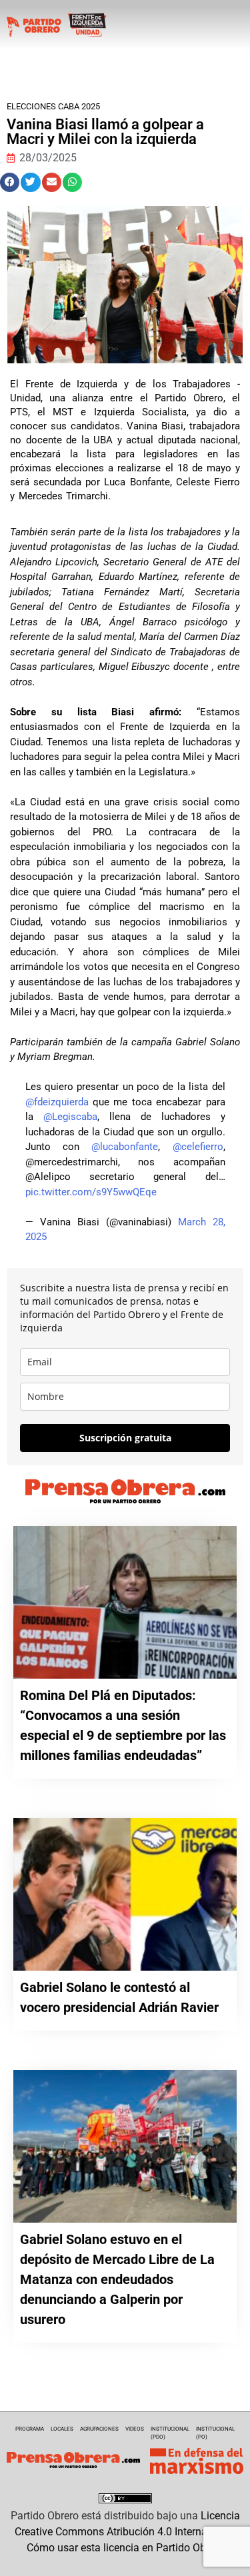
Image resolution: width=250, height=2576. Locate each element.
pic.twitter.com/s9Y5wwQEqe (91, 1192)
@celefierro (198, 1147)
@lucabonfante (125, 1147)
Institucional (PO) (215, 2433)
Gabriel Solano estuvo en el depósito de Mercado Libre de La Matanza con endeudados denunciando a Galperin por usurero (117, 2279)
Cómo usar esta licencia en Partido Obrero (125, 2548)
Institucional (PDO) (170, 2433)
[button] (10, 182)
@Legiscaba (70, 1117)
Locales (62, 2429)
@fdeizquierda (57, 1102)
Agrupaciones (99, 2429)
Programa (30, 2429)
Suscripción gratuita (125, 1438)
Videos (135, 2429)
